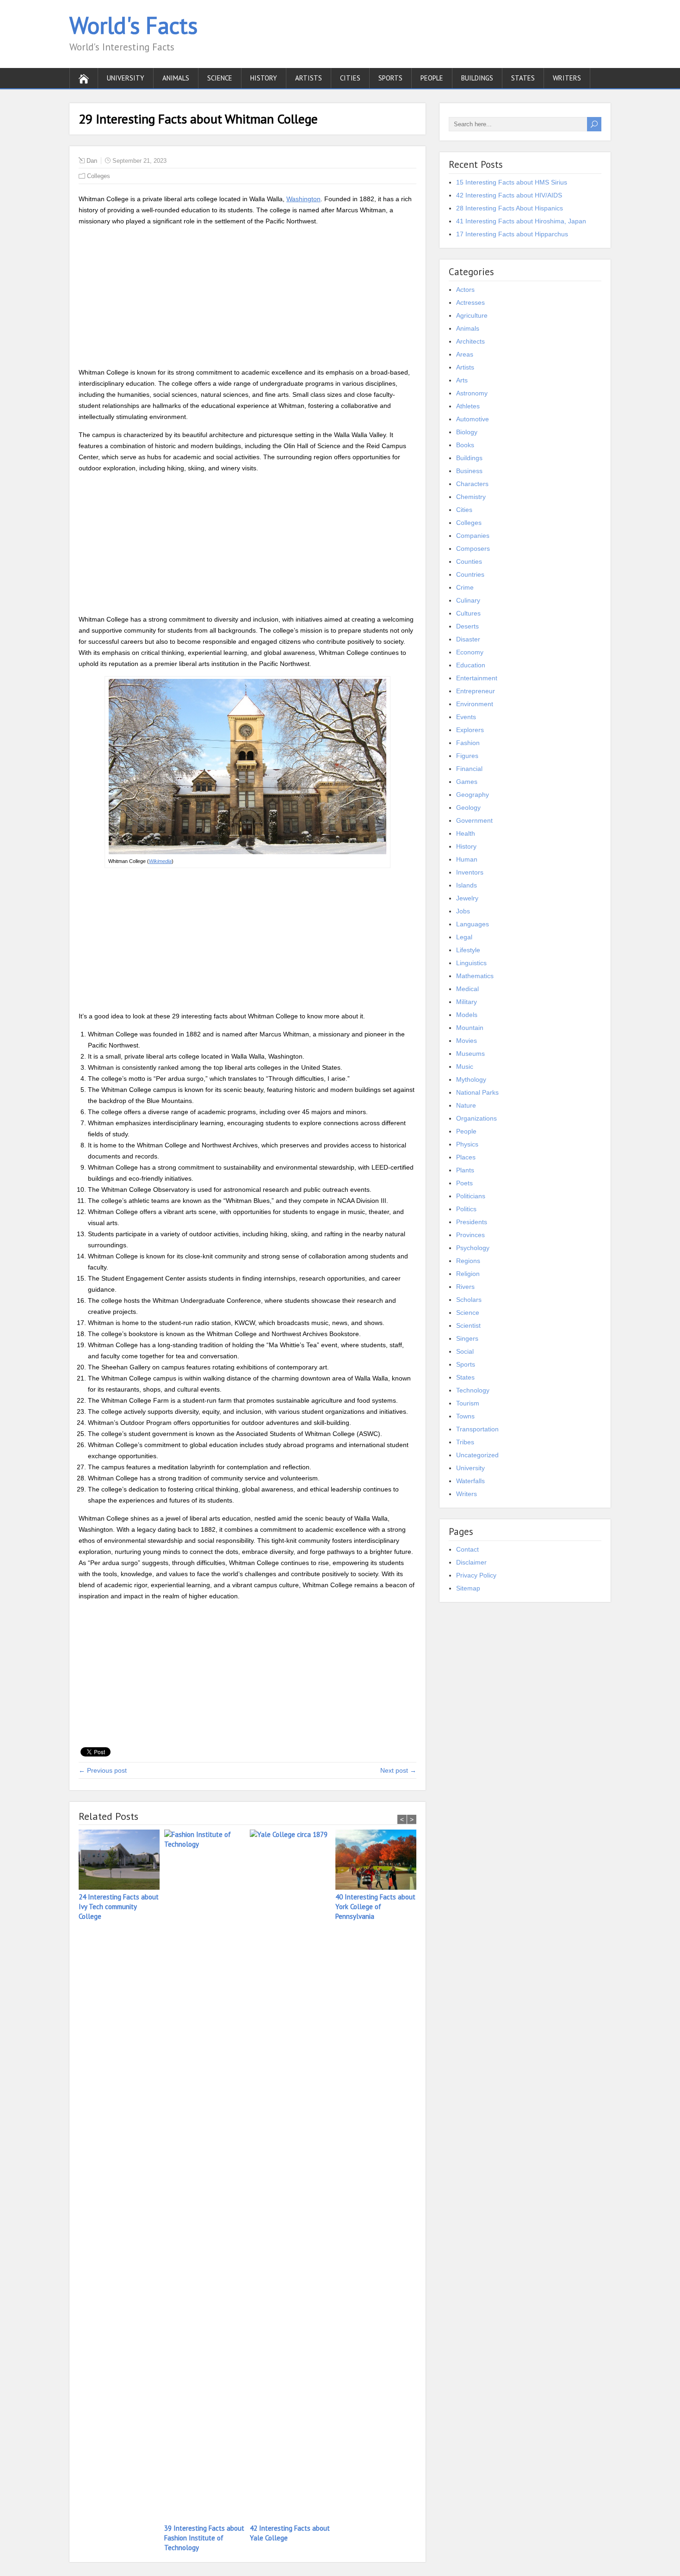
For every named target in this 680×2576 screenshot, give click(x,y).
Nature (466, 1105)
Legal (464, 937)
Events (466, 717)
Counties (469, 561)
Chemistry (471, 497)
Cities (350, 78)
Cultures (468, 613)
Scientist (468, 1325)
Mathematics (475, 976)
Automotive (473, 419)
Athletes (468, 406)
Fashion (468, 743)
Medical (467, 989)
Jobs (463, 911)
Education (471, 665)
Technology (473, 1390)
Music (465, 1066)
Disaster (468, 639)
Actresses (470, 302)
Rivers (465, 1287)
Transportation (477, 1429)
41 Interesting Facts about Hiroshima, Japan (521, 221)
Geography (473, 795)
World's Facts (133, 25)
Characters (472, 484)
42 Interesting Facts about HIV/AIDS (509, 195)
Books (465, 445)
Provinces (470, 1235)
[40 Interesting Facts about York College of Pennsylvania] (378, 1861)
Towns (465, 1416)
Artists (309, 78)
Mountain (470, 1028)
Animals (176, 78)
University (126, 78)
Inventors (470, 872)
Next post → (398, 1770)
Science (220, 78)
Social (465, 1351)
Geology (468, 807)
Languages (473, 924)
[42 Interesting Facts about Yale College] (293, 2176)
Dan (92, 161)
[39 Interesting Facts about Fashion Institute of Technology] (207, 2176)
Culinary (468, 600)
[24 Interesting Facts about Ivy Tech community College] (121, 1861)
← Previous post (103, 1770)
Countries (470, 574)
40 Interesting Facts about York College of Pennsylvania (375, 1907)
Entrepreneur (476, 691)
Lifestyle (468, 950)
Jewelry (467, 898)
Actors (465, 290)
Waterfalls (470, 1481)
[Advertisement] (247, 298)
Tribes (465, 1442)
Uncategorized (477, 1455)
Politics (466, 1209)
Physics (467, 1144)
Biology (467, 432)
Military (467, 1002)
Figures (467, 756)
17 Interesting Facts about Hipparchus (512, 234)
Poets (464, 1183)
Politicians (471, 1196)
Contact (467, 1549)
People (432, 78)
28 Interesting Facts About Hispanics (510, 208)
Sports (390, 78)
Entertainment (477, 678)
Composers (473, 548)
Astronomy (472, 393)
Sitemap (468, 1588)
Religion (468, 1274)
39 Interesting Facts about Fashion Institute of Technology (204, 2538)
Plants (465, 1170)
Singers (467, 1338)
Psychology (473, 1248)
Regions (468, 1261)
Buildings (477, 78)
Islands (467, 885)
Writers (567, 78)
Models (467, 1015)
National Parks (477, 1092)
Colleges (99, 176)
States (523, 78)
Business (469, 471)
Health (466, 833)
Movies (467, 1041)
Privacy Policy (476, 1575)
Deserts (467, 626)
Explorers (470, 730)
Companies (473, 536)
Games (467, 782)
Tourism (468, 1403)
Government (474, 820)
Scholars (469, 1300)
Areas (465, 354)
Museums (470, 1054)
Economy (470, 652)
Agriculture (472, 315)
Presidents (472, 1222)
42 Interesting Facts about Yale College (290, 2533)
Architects (470, 341)
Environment (475, 704)
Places (466, 1157)
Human (467, 859)
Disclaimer (471, 1562)
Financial (469, 769)
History (264, 78)
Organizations (476, 1118)
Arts (462, 380)
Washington (303, 199)
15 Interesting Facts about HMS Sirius (512, 182)
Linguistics (471, 963)
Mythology (471, 1079)
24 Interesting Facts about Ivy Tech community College (119, 1907)
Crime (465, 587)
